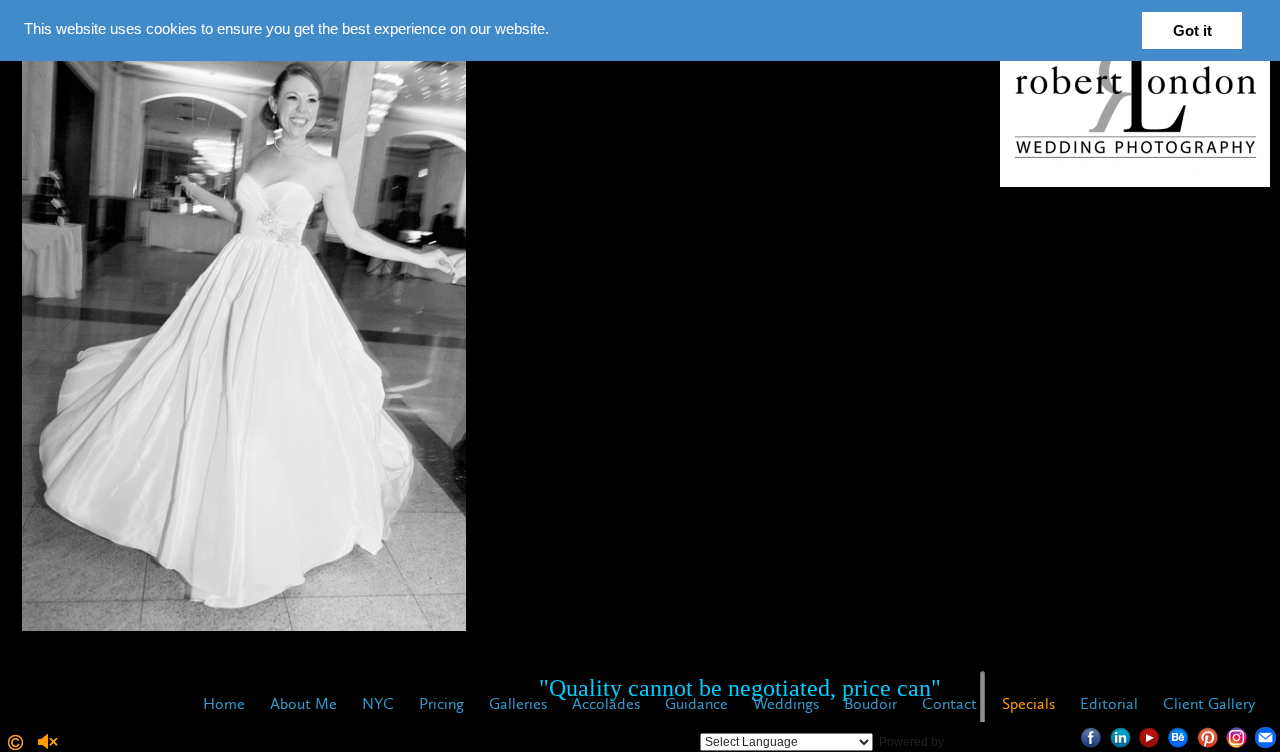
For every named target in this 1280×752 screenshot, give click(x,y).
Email (1265, 737)
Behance (1178, 737)
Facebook (1091, 737)
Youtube (1149, 737)
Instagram (1236, 737)
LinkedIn (1120, 737)
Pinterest (1207, 737)
